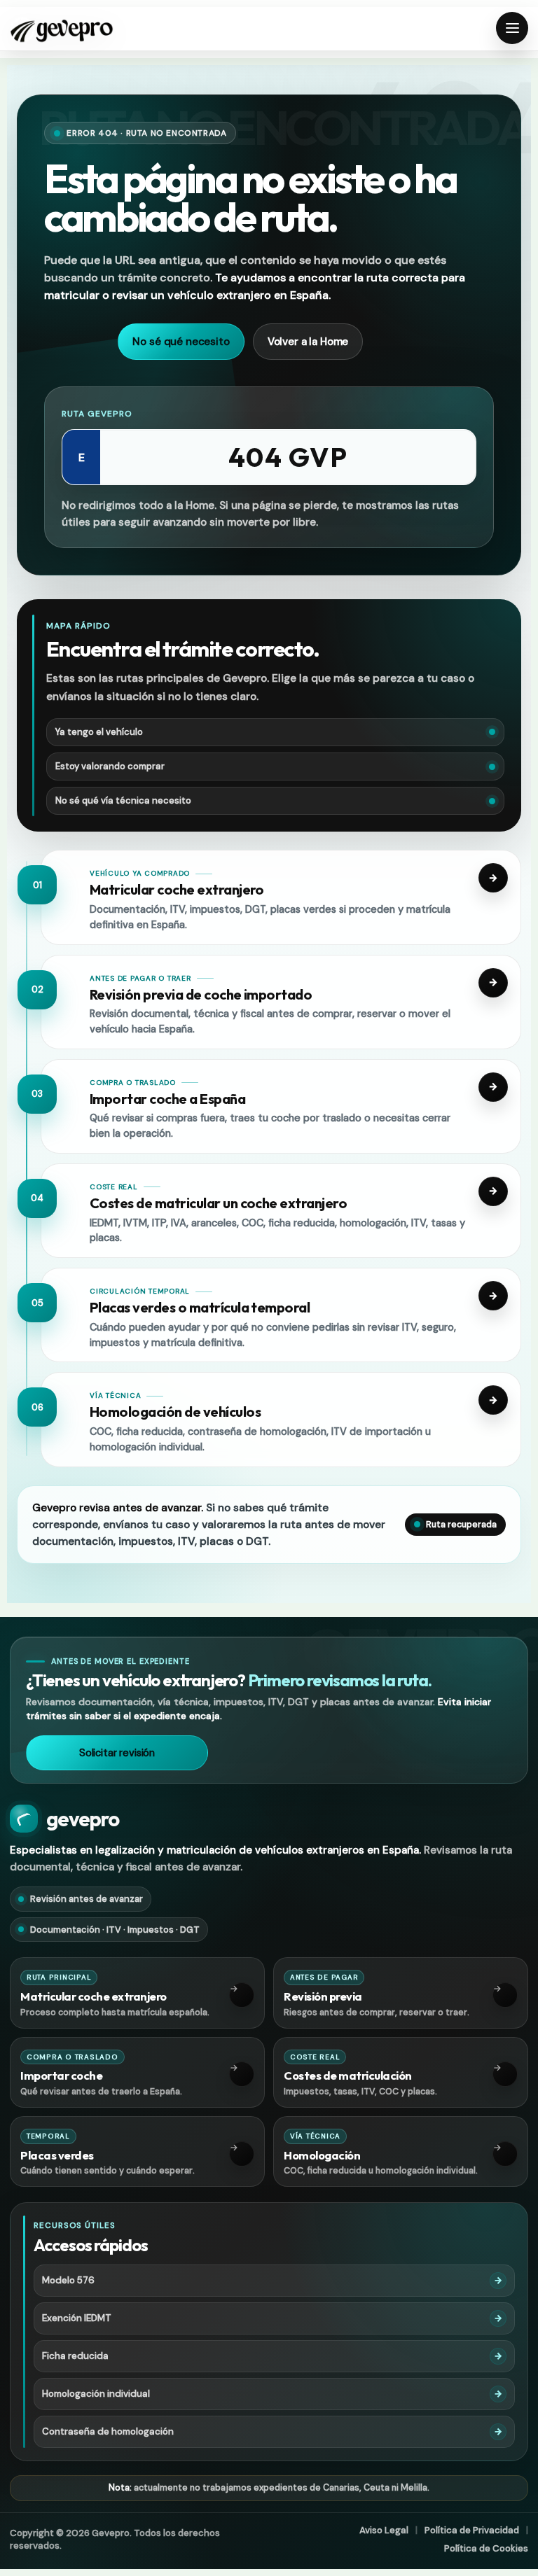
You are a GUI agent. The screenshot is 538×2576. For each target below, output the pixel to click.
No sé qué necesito (181, 342)
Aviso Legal (384, 2530)
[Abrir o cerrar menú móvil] (512, 28)
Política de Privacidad (472, 2530)
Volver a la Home (308, 342)
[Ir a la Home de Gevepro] (62, 29)
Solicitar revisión (117, 1753)
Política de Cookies (486, 2548)
